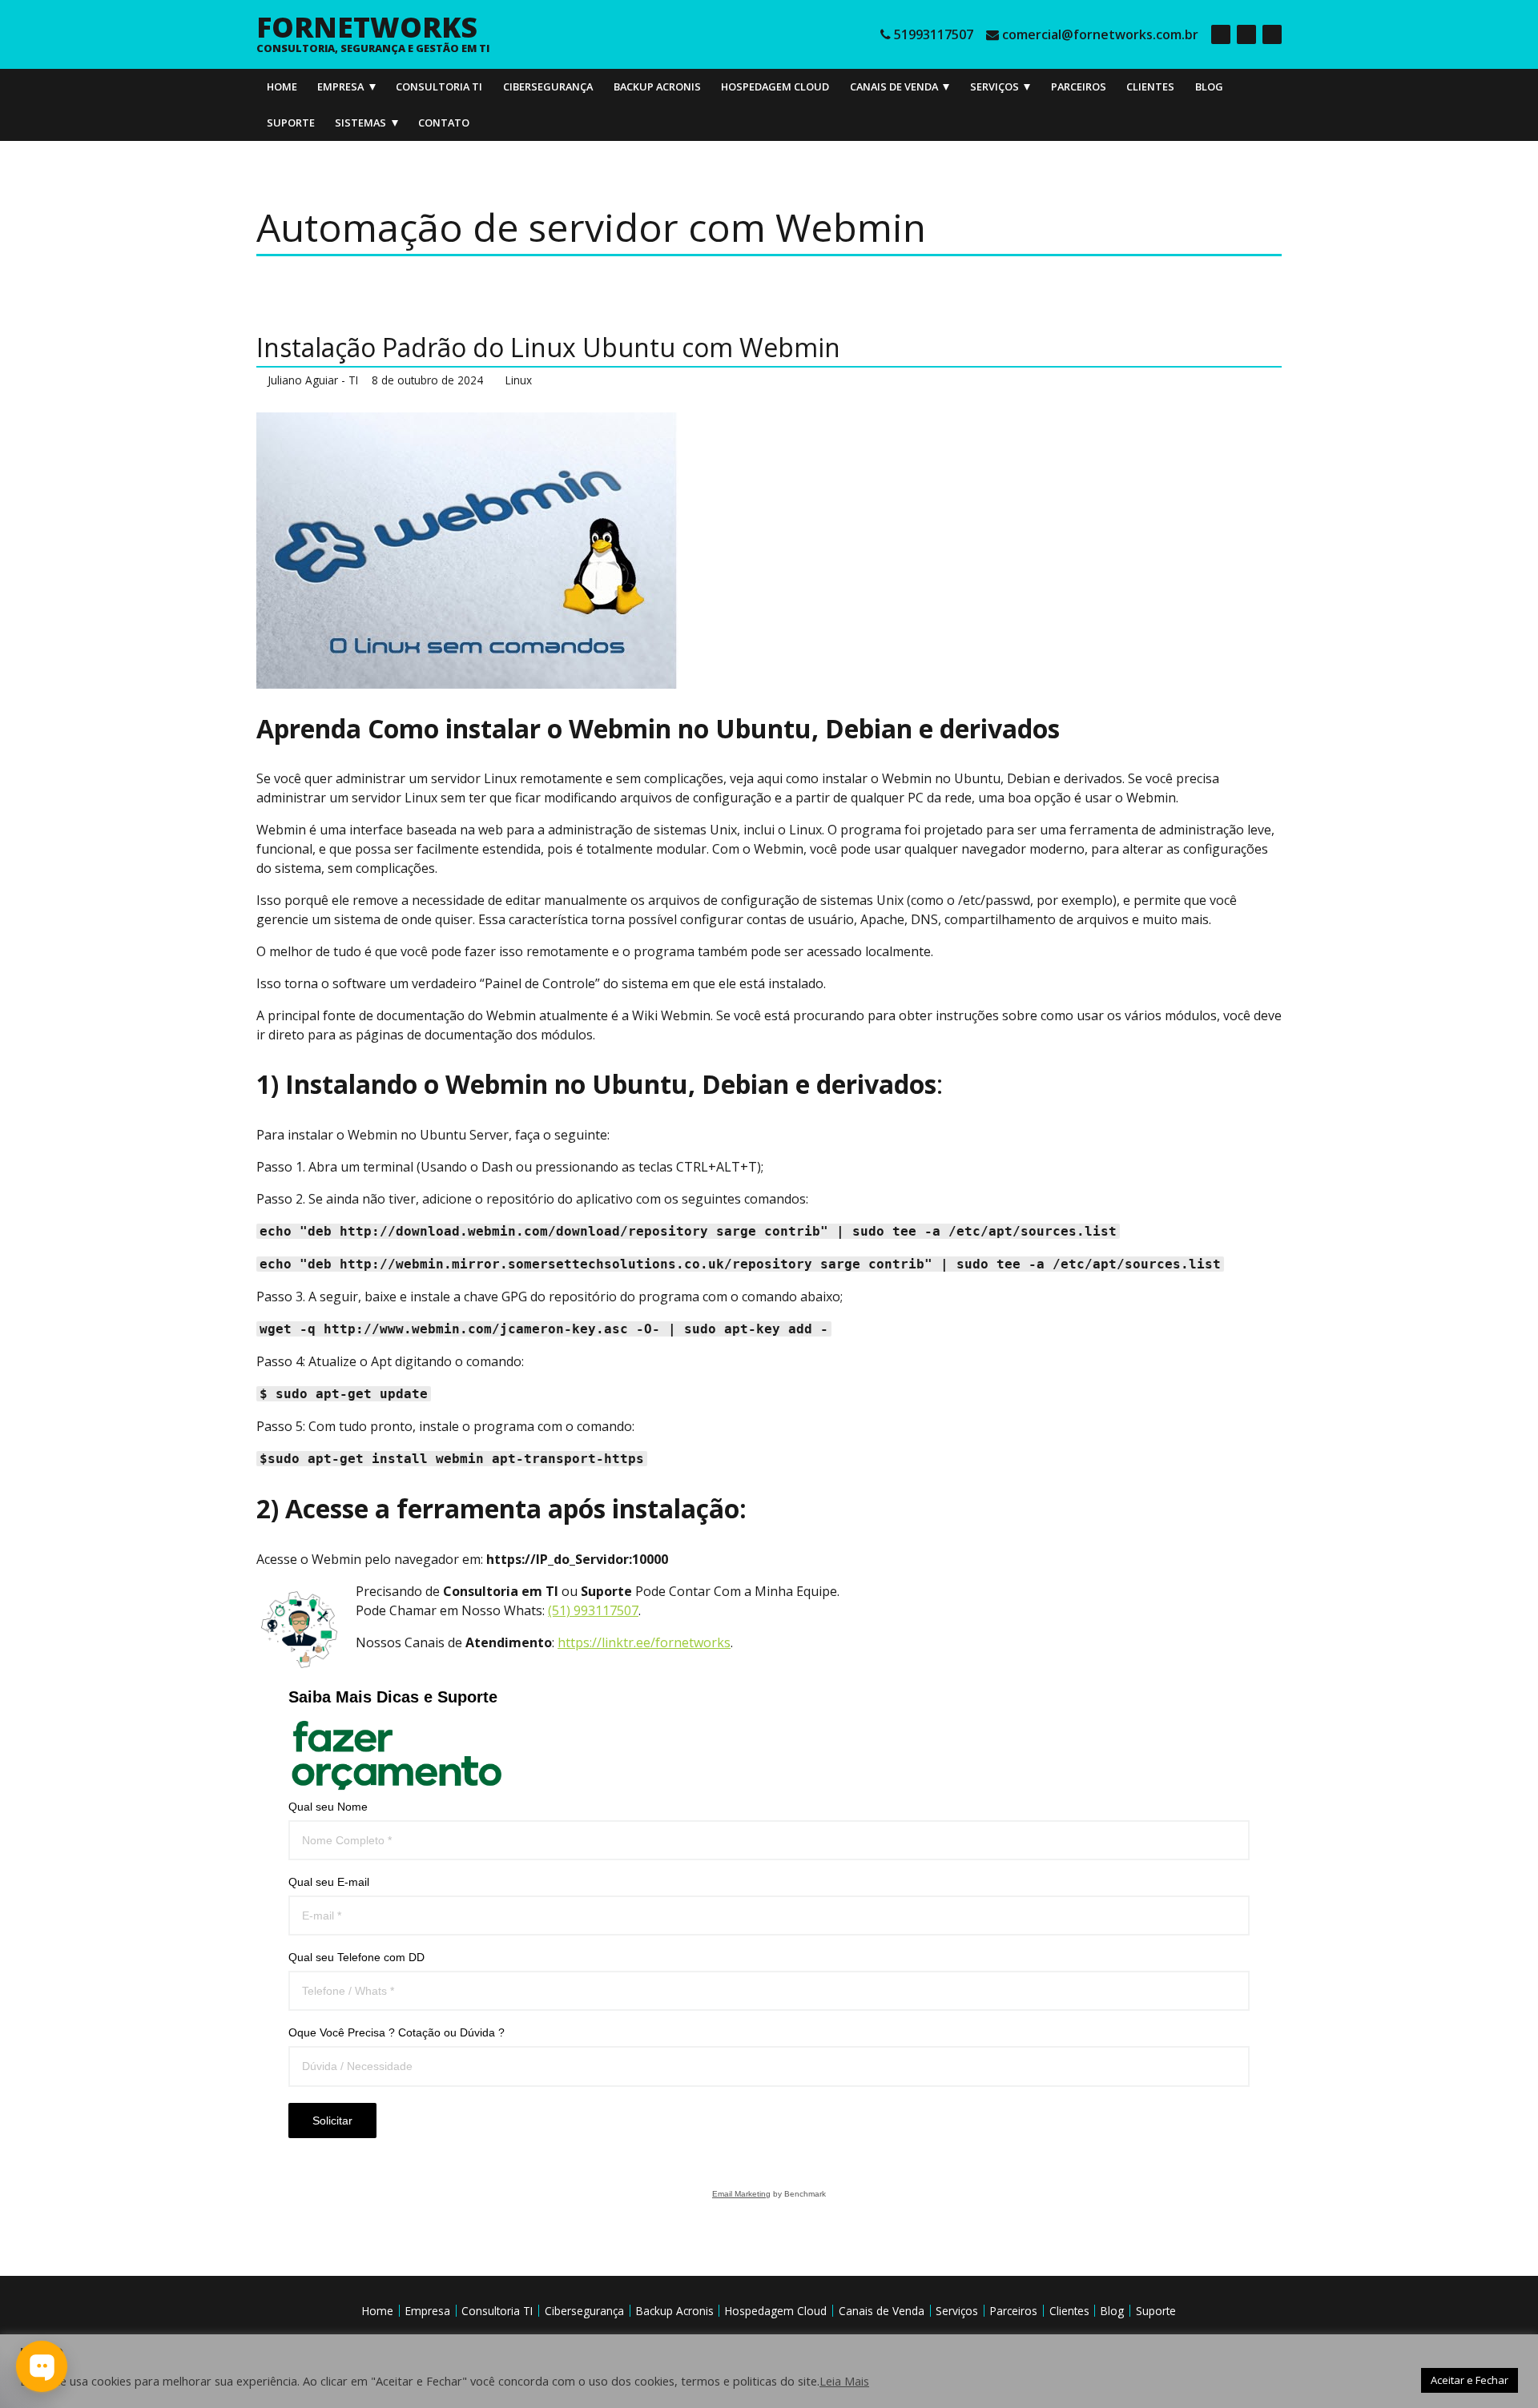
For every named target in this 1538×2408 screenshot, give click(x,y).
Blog (1209, 86)
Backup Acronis (657, 86)
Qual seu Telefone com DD (356, 1957)
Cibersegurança (548, 86)
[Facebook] (1221, 34)
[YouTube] (1272, 34)
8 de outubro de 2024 (427, 380)
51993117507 (934, 34)
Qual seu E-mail (329, 1882)
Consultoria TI (439, 86)
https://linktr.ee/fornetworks (644, 1642)
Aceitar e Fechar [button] (1470, 2380)
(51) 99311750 (590, 1610)
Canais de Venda (894, 86)
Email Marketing (741, 2194)
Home (282, 86)
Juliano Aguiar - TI (313, 380)
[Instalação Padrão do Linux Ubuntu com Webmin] (769, 551)
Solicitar (332, 2121)
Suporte (291, 123)
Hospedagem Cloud (775, 86)
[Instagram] (1246, 34)
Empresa (340, 86)
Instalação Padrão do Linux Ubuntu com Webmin (548, 347)
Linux (519, 380)
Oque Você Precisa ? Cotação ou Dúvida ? (397, 2032)
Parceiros (1079, 86)
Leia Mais (844, 2381)
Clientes (1150, 86)
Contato (444, 123)
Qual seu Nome (328, 1807)
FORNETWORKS (367, 26)
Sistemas (360, 123)
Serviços (994, 86)
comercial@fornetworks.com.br (1100, 34)
